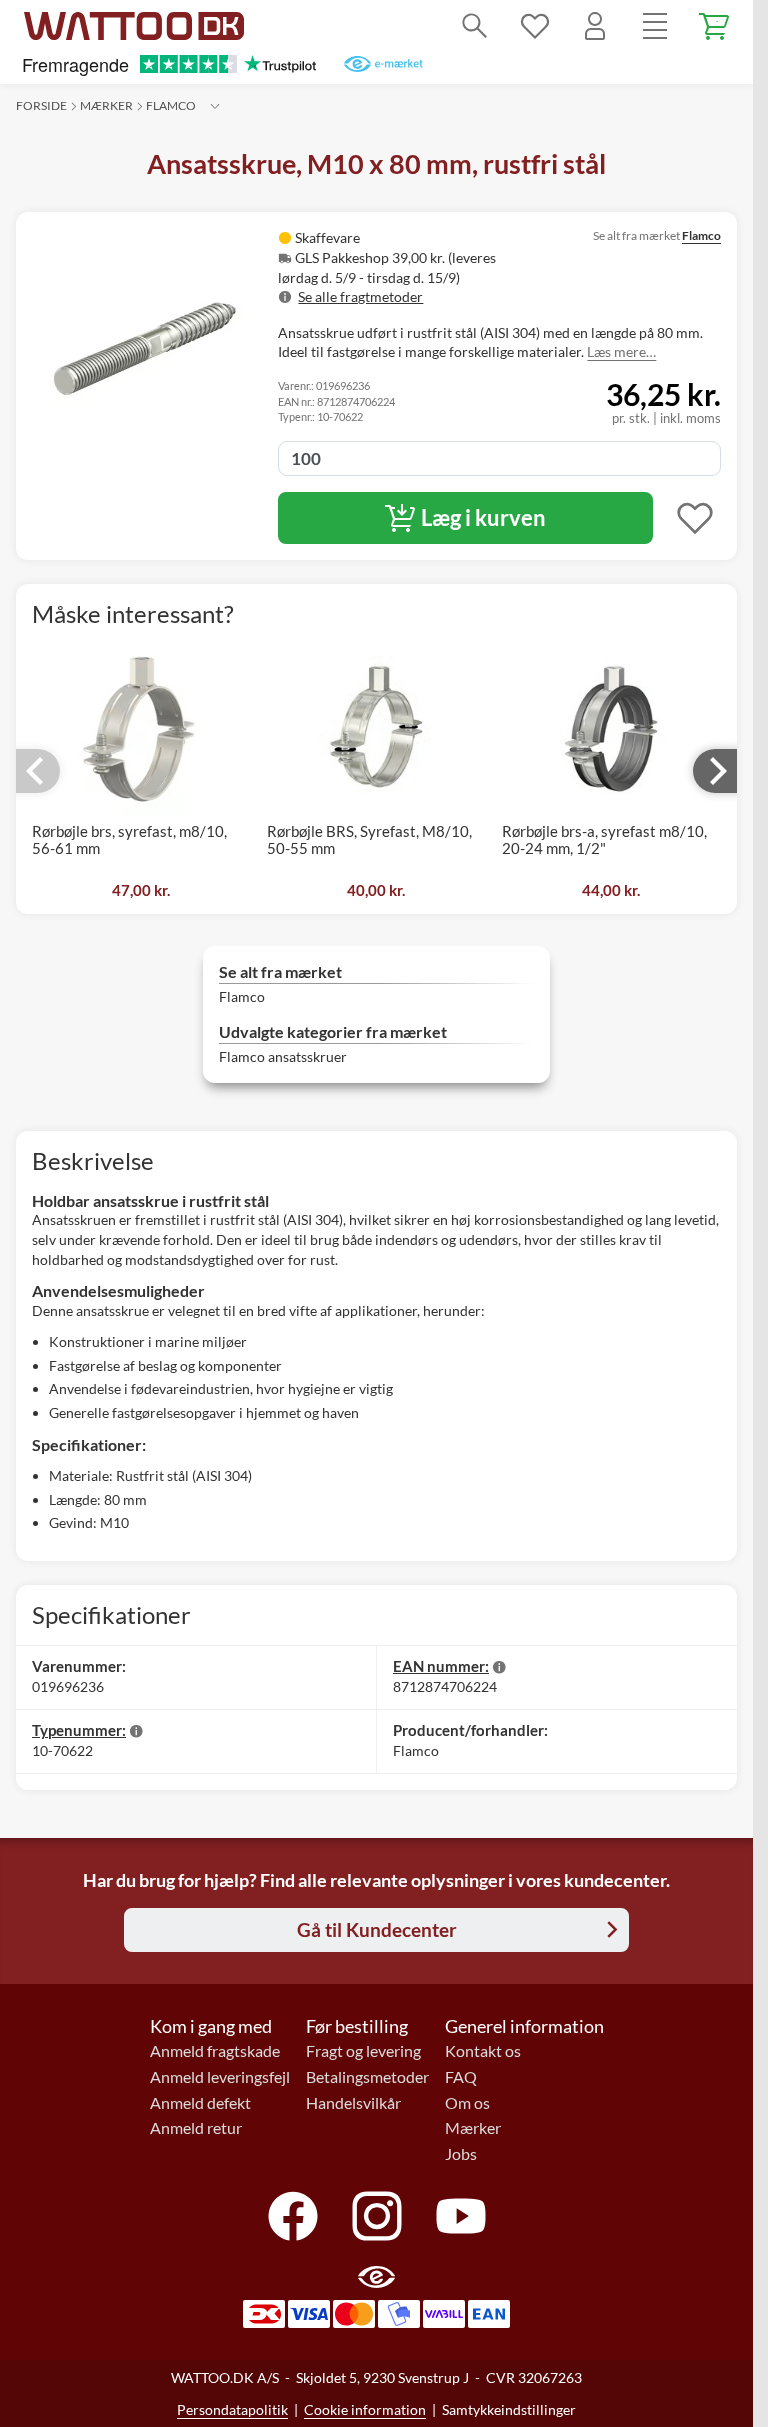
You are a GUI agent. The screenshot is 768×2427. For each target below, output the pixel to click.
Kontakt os (483, 2051)
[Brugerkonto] (595, 26)
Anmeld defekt (200, 2103)
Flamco (171, 105)
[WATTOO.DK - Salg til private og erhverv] (134, 26)
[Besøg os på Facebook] (293, 2216)
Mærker (106, 105)
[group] (409, 267)
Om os (467, 2103)
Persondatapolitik (232, 2409)
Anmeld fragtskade (215, 2051)
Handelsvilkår (353, 2103)
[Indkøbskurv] (715, 26)
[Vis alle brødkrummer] (215, 106)
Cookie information (365, 2409)
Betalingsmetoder (367, 2077)
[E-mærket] (383, 64)
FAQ (461, 2077)
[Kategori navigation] (655, 26)
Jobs (461, 2154)
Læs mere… (621, 351)
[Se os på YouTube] (461, 2216)
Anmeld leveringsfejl (220, 2077)
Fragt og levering (363, 2051)
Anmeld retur (196, 2128)
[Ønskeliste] (535, 26)
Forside (41, 105)
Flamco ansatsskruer (283, 1056)
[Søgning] (475, 26)
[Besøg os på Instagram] (377, 2216)
